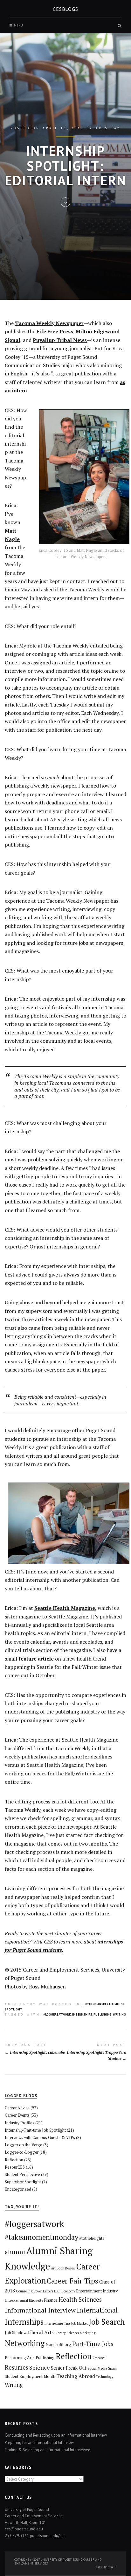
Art (53, 2268)
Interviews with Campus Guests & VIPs (40, 2138)
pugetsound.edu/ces (48, 2535)
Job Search (107, 2322)
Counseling (24, 2291)
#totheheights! (92, 2238)
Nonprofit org (58, 2345)
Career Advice (17, 2108)
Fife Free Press (55, 331)
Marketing (88, 2333)
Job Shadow (16, 2333)
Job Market (79, 2323)
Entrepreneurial (16, 2300)
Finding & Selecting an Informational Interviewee (48, 2450)
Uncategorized (18, 2189)
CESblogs (65, 9)
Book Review (66, 2268)
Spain (112, 2368)
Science (40, 2368)
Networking (25, 2343)
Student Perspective (22, 2175)
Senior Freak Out (69, 2368)
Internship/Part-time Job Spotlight (35, 2130)
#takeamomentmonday (41, 2237)
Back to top (104, 2567)
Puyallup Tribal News (60, 340)
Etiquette (36, 2300)
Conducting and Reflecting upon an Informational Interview (56, 2435)
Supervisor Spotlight (23, 2182)
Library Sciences (67, 2333)
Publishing (103, 2014)
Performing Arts (20, 2358)
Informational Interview (40, 2310)
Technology (105, 2377)
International (97, 2310)
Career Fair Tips (72, 2281)
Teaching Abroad (76, 2376)
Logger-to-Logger (22, 2152)
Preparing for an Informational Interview (39, 2442)
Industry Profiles (20, 2123)
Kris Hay (108, 128)
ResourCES (15, 2167)
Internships (82, 2014)
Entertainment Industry (97, 2291)
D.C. (57, 2291)
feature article (36, 1659)
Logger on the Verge (24, 2145)
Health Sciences (80, 2299)
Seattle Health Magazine (65, 1608)
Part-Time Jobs (93, 2344)
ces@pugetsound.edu (24, 2529)
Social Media (97, 2368)
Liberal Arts (41, 2332)
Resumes (17, 2367)
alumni (15, 2252)
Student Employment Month (30, 2376)
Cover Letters (43, 2291)
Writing (119, 2014)
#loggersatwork (57, 2014)
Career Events (17, 2115)
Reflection (14, 2160)
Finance (51, 2300)
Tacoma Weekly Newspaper (49, 323)
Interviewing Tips (57, 2323)
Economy (68, 2291)
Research (99, 2358)
